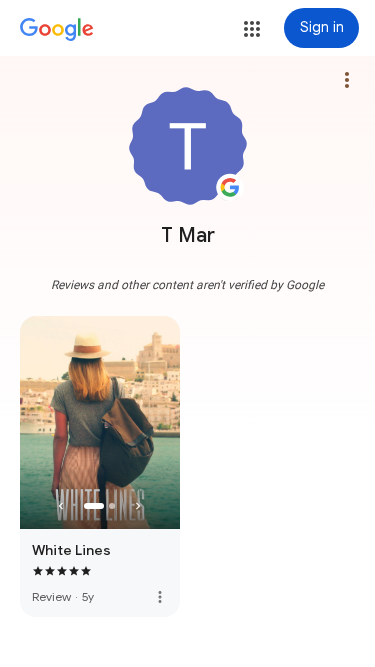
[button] (252, 29)
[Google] (57, 30)
